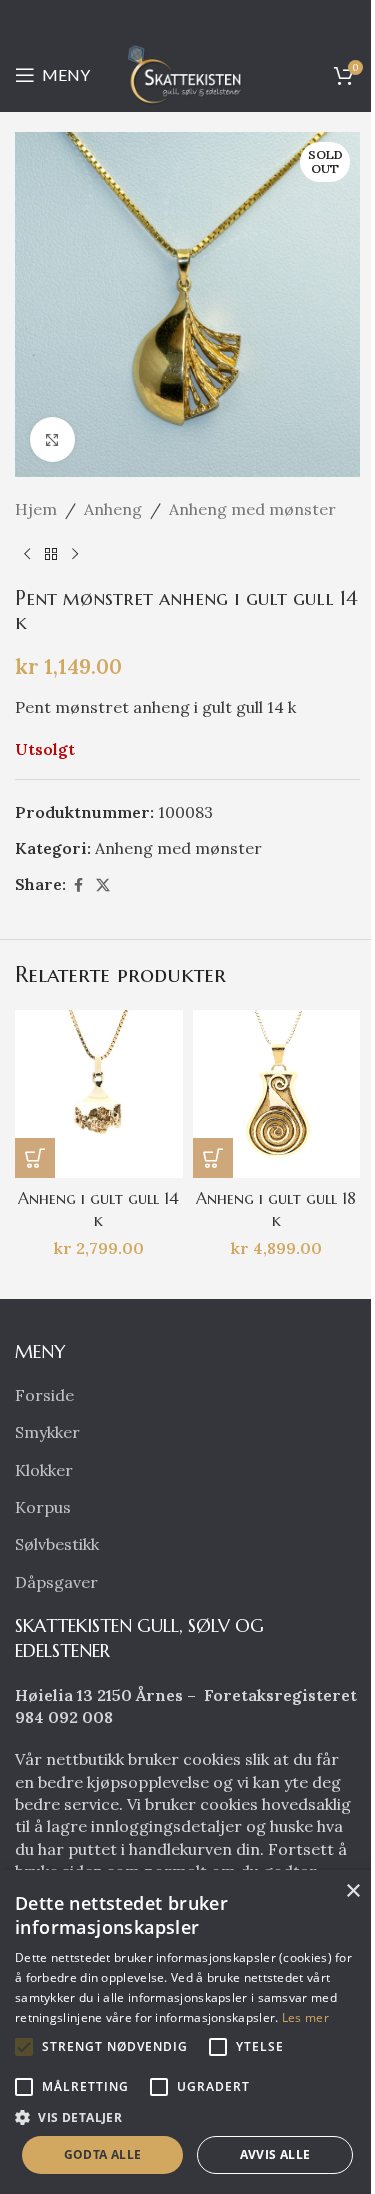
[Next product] (75, 555)
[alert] (187, 2032)
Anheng (113, 509)
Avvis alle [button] (275, 2154)
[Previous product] (27, 555)
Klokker (44, 1470)
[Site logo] (188, 73)
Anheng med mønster (252, 509)
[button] (35, 1158)
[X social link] (103, 885)
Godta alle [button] (103, 2154)
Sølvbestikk (57, 1544)
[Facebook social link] (78, 885)
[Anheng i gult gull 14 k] (99, 1094)
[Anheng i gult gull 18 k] (277, 1094)
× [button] (352, 1891)
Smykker (47, 1432)
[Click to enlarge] (52, 439)
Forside (44, 1395)
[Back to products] (51, 555)
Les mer (305, 2017)
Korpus (43, 1507)
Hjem (36, 509)
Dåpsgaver (56, 1582)
